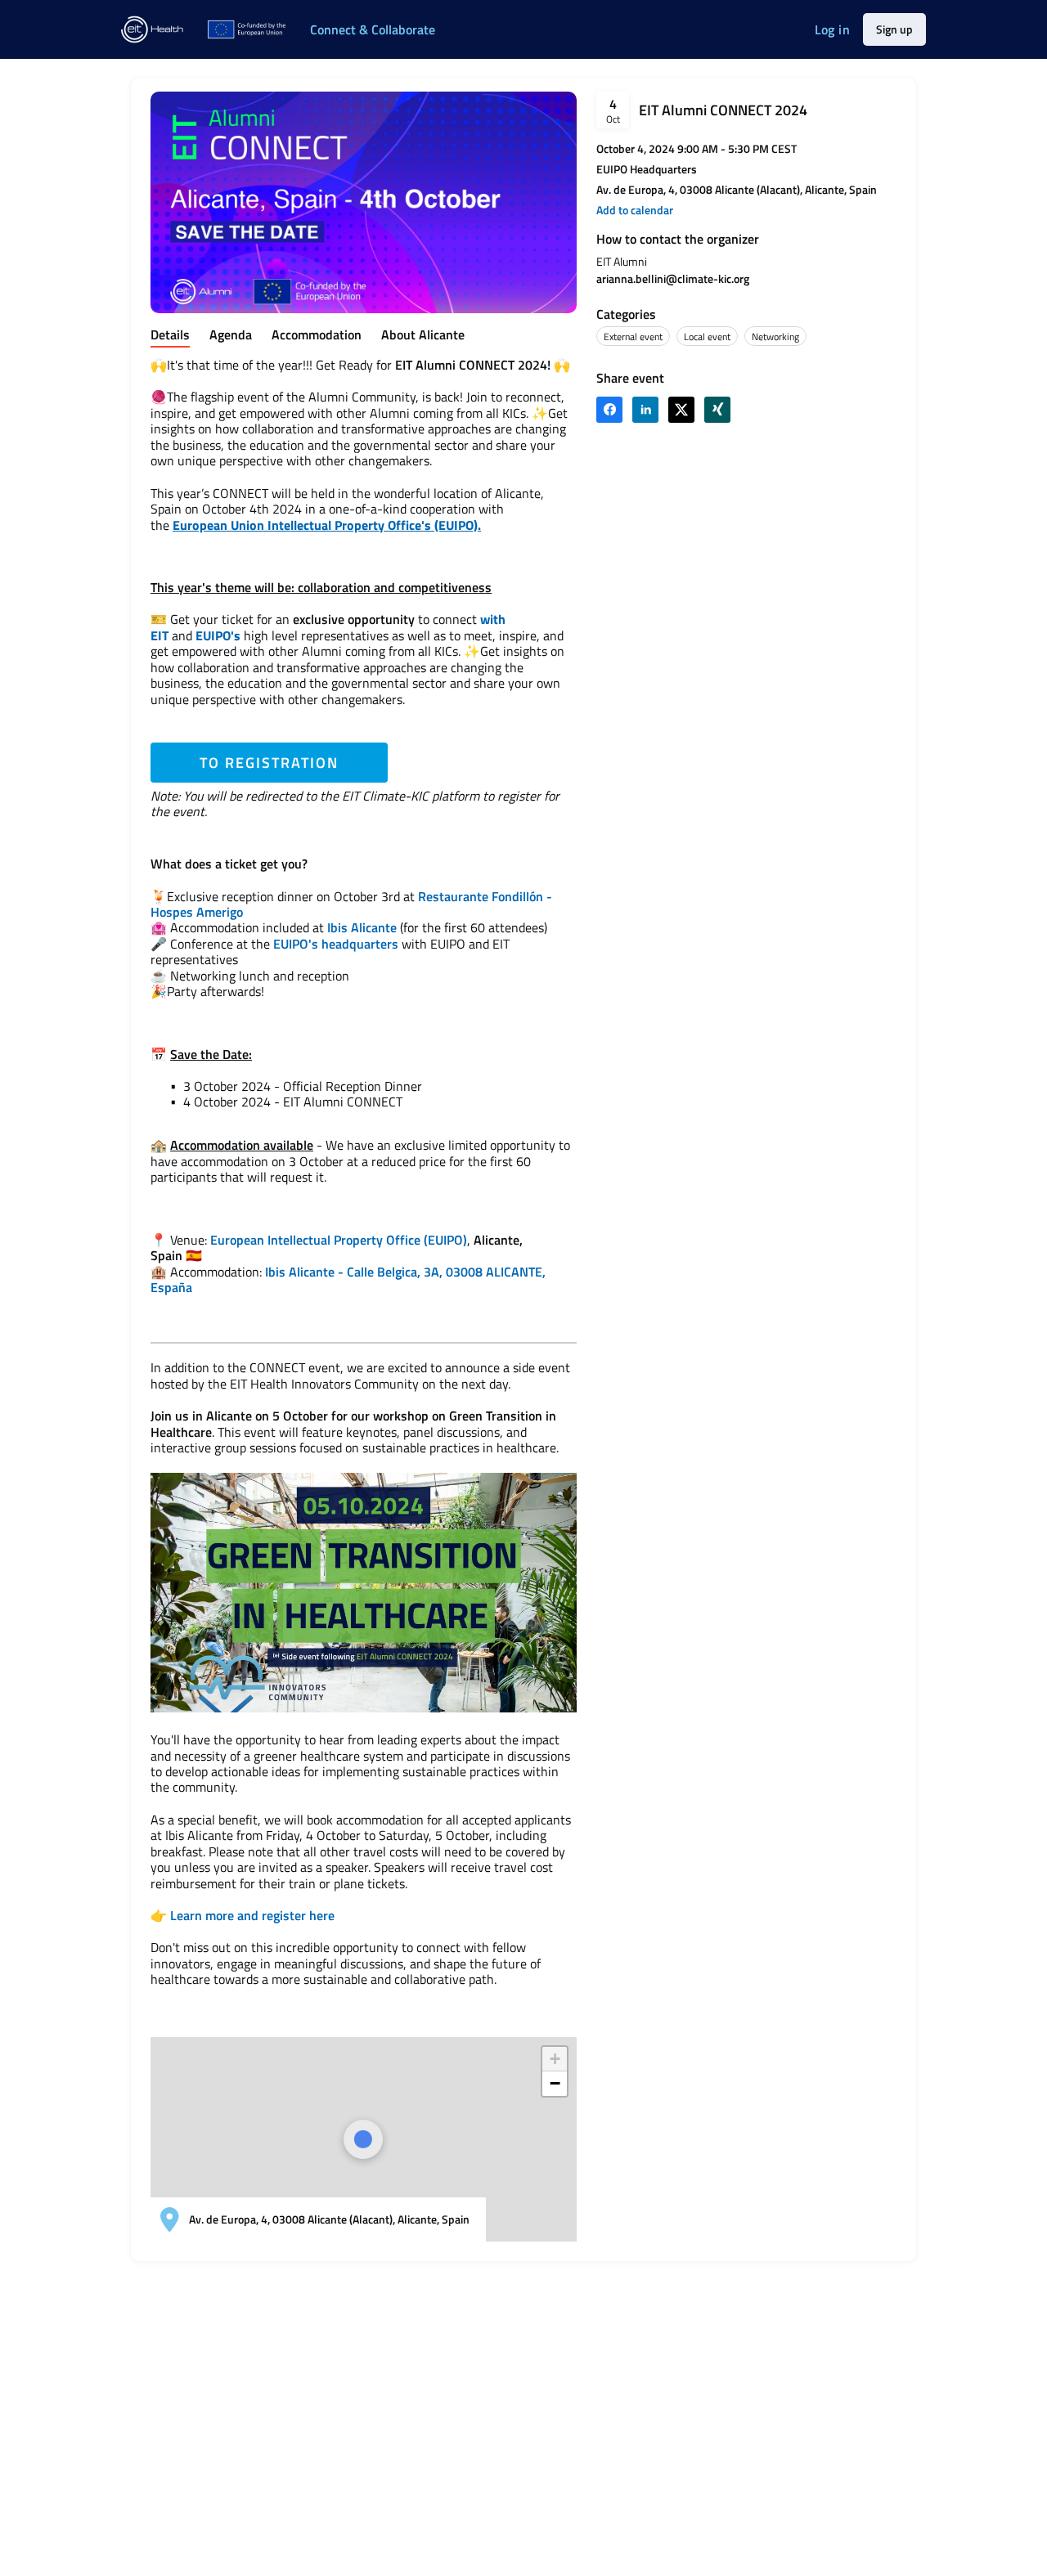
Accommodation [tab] (317, 335)
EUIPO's (218, 635)
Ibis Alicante (362, 927)
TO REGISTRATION (269, 763)
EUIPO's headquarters (336, 944)
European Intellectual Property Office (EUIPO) (339, 1240)
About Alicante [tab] (423, 335)
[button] (635, 210)
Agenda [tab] (231, 335)
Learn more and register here (252, 1915)
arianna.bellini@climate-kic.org (673, 278)
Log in (832, 29)
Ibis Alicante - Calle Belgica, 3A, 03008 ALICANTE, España (348, 1279)
